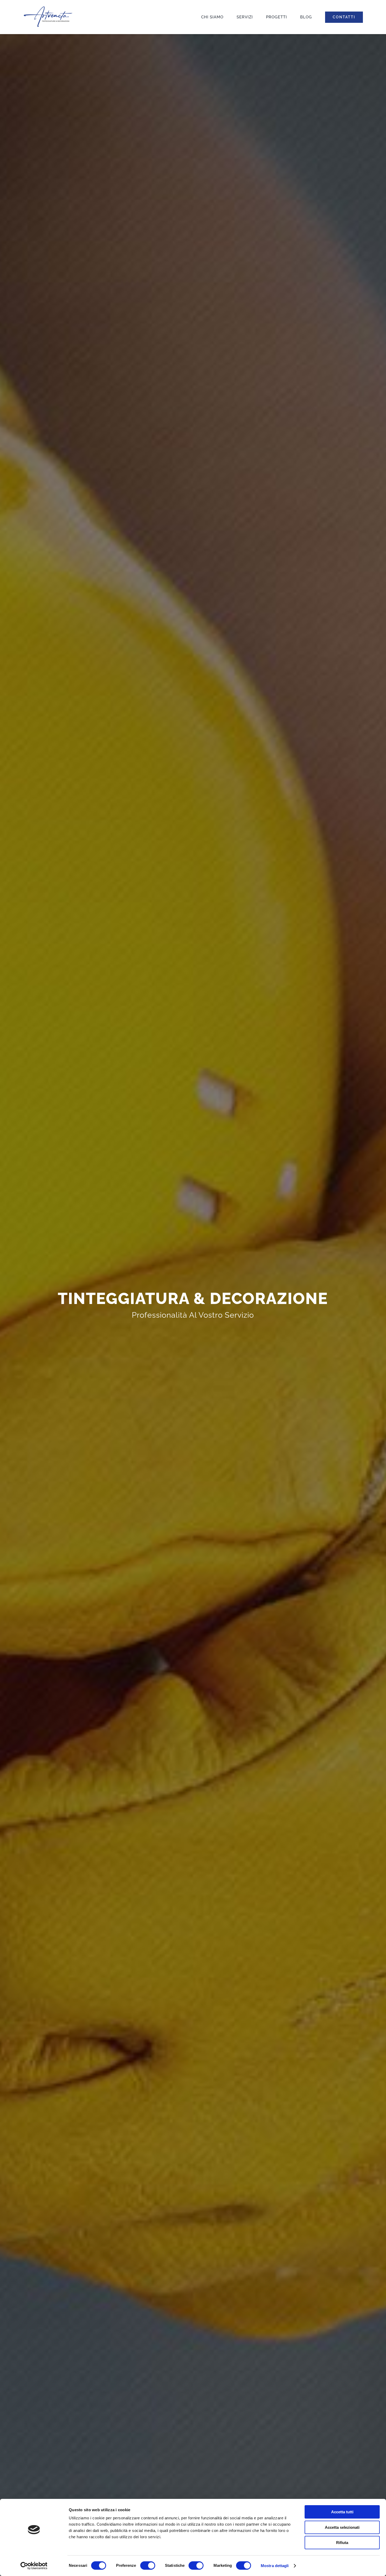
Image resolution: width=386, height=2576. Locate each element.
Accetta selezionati (342, 2527)
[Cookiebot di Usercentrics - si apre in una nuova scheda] (34, 2566)
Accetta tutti (342, 2512)
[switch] (148, 2566)
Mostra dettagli (275, 2566)
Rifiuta (342, 2543)
